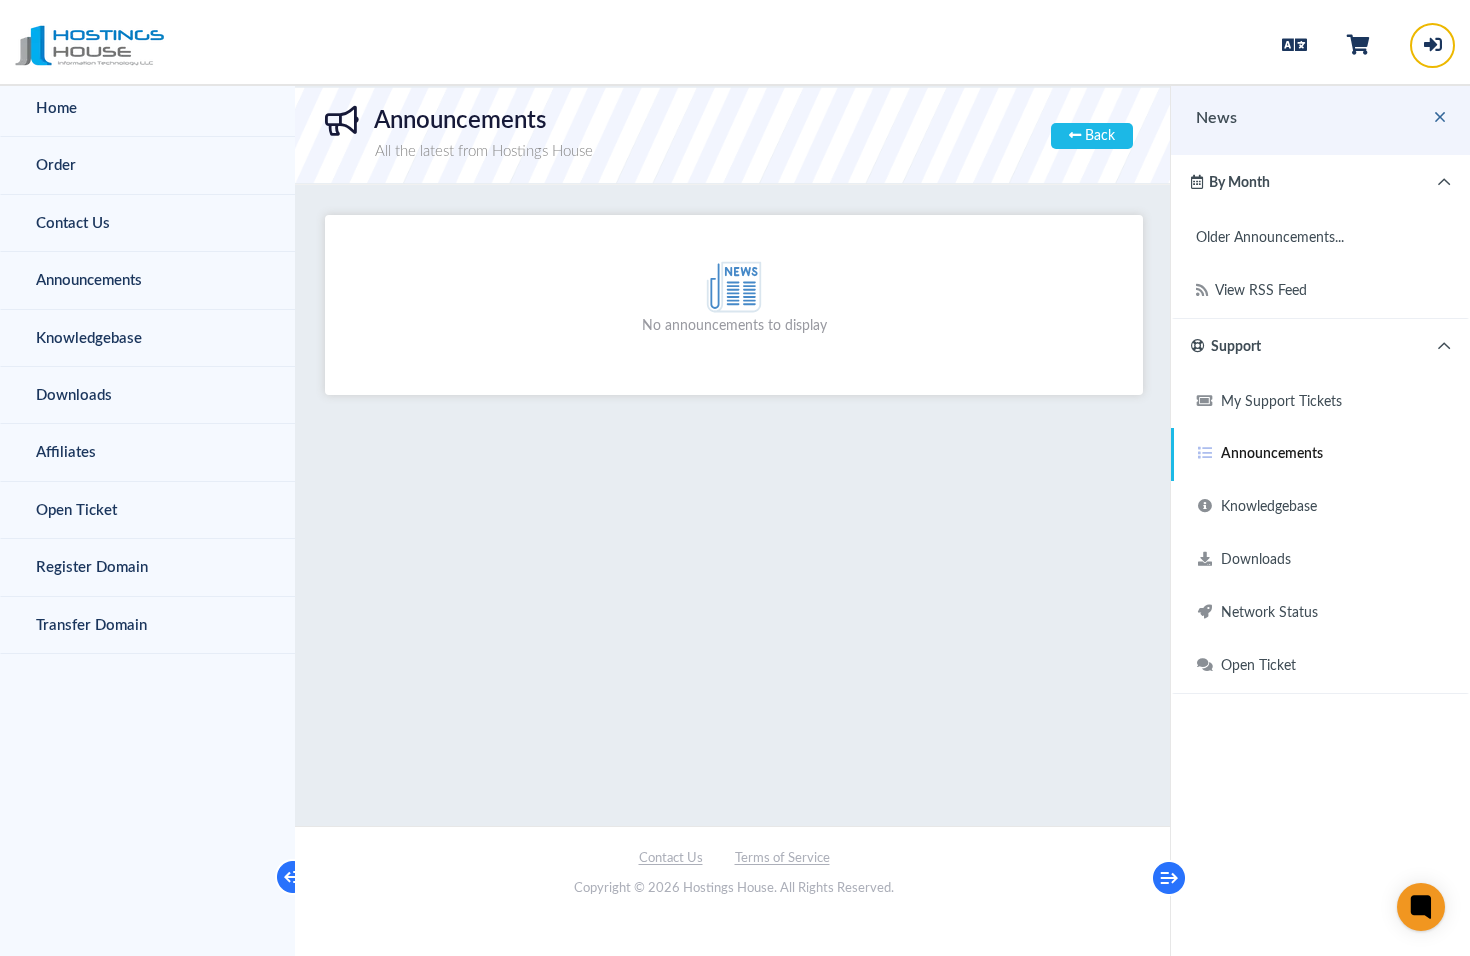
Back (1098, 136)
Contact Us (671, 858)
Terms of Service (782, 858)
